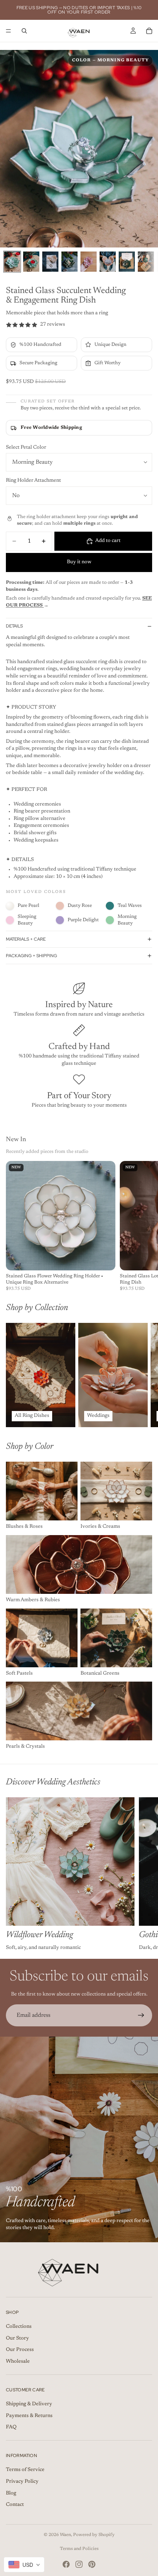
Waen (65, 2535)
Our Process (20, 2350)
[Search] (24, 31)
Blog (11, 2493)
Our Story (17, 2338)
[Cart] (149, 31)
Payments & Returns (29, 2416)
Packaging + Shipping (31, 956)
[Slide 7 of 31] (127, 262)
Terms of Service (25, 2470)
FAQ (11, 2427)
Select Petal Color (26, 448)
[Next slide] (144, 1375)
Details (14, 626)
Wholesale (18, 2362)
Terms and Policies (79, 2549)
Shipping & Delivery (29, 2404)
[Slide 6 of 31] (108, 262)
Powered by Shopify (94, 2535)
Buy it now (79, 562)
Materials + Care (26, 939)
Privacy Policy (22, 2482)
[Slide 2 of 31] (31, 262)
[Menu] (8, 31)
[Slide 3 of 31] (50, 262)
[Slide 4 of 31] (69, 262)
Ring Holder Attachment (33, 481)
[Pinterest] (92, 2564)
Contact (15, 2505)
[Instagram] (79, 2564)
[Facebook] (66, 2564)
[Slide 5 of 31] (89, 262)
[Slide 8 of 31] (146, 262)
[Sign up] (141, 2015)
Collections (19, 2327)
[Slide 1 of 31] (12, 262)
